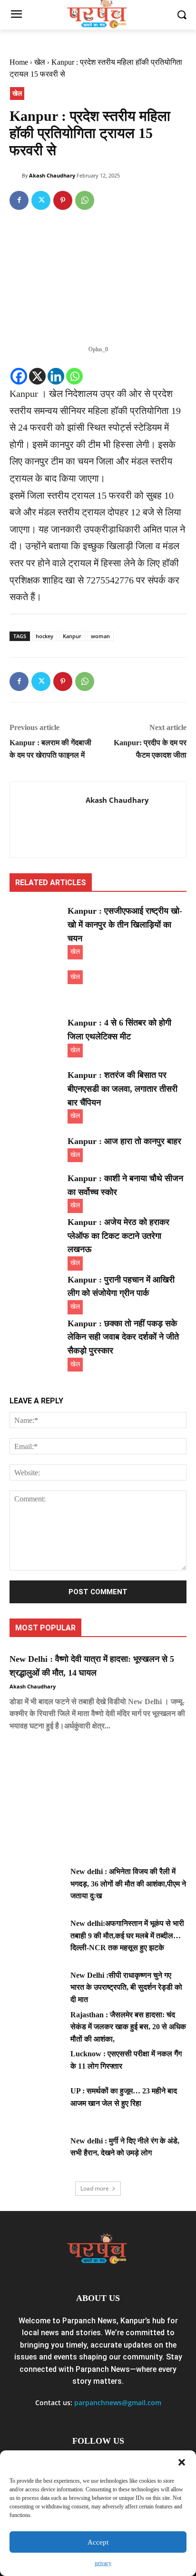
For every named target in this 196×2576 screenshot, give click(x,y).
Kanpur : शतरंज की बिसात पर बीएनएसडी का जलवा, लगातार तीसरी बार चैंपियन (122, 1089)
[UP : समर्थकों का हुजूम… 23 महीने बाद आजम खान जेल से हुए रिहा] (36, 2103)
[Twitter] (41, 200)
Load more (95, 2188)
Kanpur (72, 636)
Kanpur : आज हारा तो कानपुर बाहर (124, 1141)
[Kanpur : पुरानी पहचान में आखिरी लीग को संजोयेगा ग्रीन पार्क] (36, 1292)
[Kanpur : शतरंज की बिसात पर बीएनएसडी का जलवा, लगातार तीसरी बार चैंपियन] (36, 1087)
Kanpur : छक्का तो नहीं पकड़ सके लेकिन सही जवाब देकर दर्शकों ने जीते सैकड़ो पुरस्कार (123, 1337)
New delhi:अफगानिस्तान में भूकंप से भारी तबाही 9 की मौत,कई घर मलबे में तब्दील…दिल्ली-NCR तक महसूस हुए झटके (127, 1935)
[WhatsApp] (85, 200)
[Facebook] (19, 200)
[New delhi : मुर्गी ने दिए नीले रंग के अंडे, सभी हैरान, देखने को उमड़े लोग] (36, 2153)
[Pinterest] (63, 200)
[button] (182, 2462)
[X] (37, 376)
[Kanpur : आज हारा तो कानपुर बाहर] (36, 1153)
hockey (44, 636)
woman (100, 636)
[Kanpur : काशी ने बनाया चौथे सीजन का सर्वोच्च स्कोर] (36, 1190)
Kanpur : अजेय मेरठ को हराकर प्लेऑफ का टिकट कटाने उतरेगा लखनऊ (118, 1236)
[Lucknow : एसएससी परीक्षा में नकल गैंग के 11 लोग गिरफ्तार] (36, 2066)
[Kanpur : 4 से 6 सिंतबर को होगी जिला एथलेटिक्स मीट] (36, 1035)
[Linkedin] (56, 376)
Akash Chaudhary (52, 175)
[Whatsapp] (74, 376)
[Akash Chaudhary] (16, 176)
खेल (40, 62)
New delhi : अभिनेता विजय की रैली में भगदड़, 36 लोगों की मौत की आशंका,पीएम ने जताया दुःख (128, 1884)
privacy (103, 2563)
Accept (98, 2542)
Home (19, 62)
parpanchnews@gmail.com (118, 2403)
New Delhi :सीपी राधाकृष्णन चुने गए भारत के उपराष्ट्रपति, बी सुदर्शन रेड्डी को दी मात (126, 1987)
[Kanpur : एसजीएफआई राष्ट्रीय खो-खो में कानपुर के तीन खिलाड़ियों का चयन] (36, 923)
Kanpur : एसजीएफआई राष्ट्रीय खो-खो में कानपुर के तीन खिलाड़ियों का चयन (125, 925)
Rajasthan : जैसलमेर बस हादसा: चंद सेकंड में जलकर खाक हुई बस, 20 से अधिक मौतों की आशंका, (128, 2027)
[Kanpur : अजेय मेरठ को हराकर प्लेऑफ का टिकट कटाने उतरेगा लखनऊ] (36, 1234)
